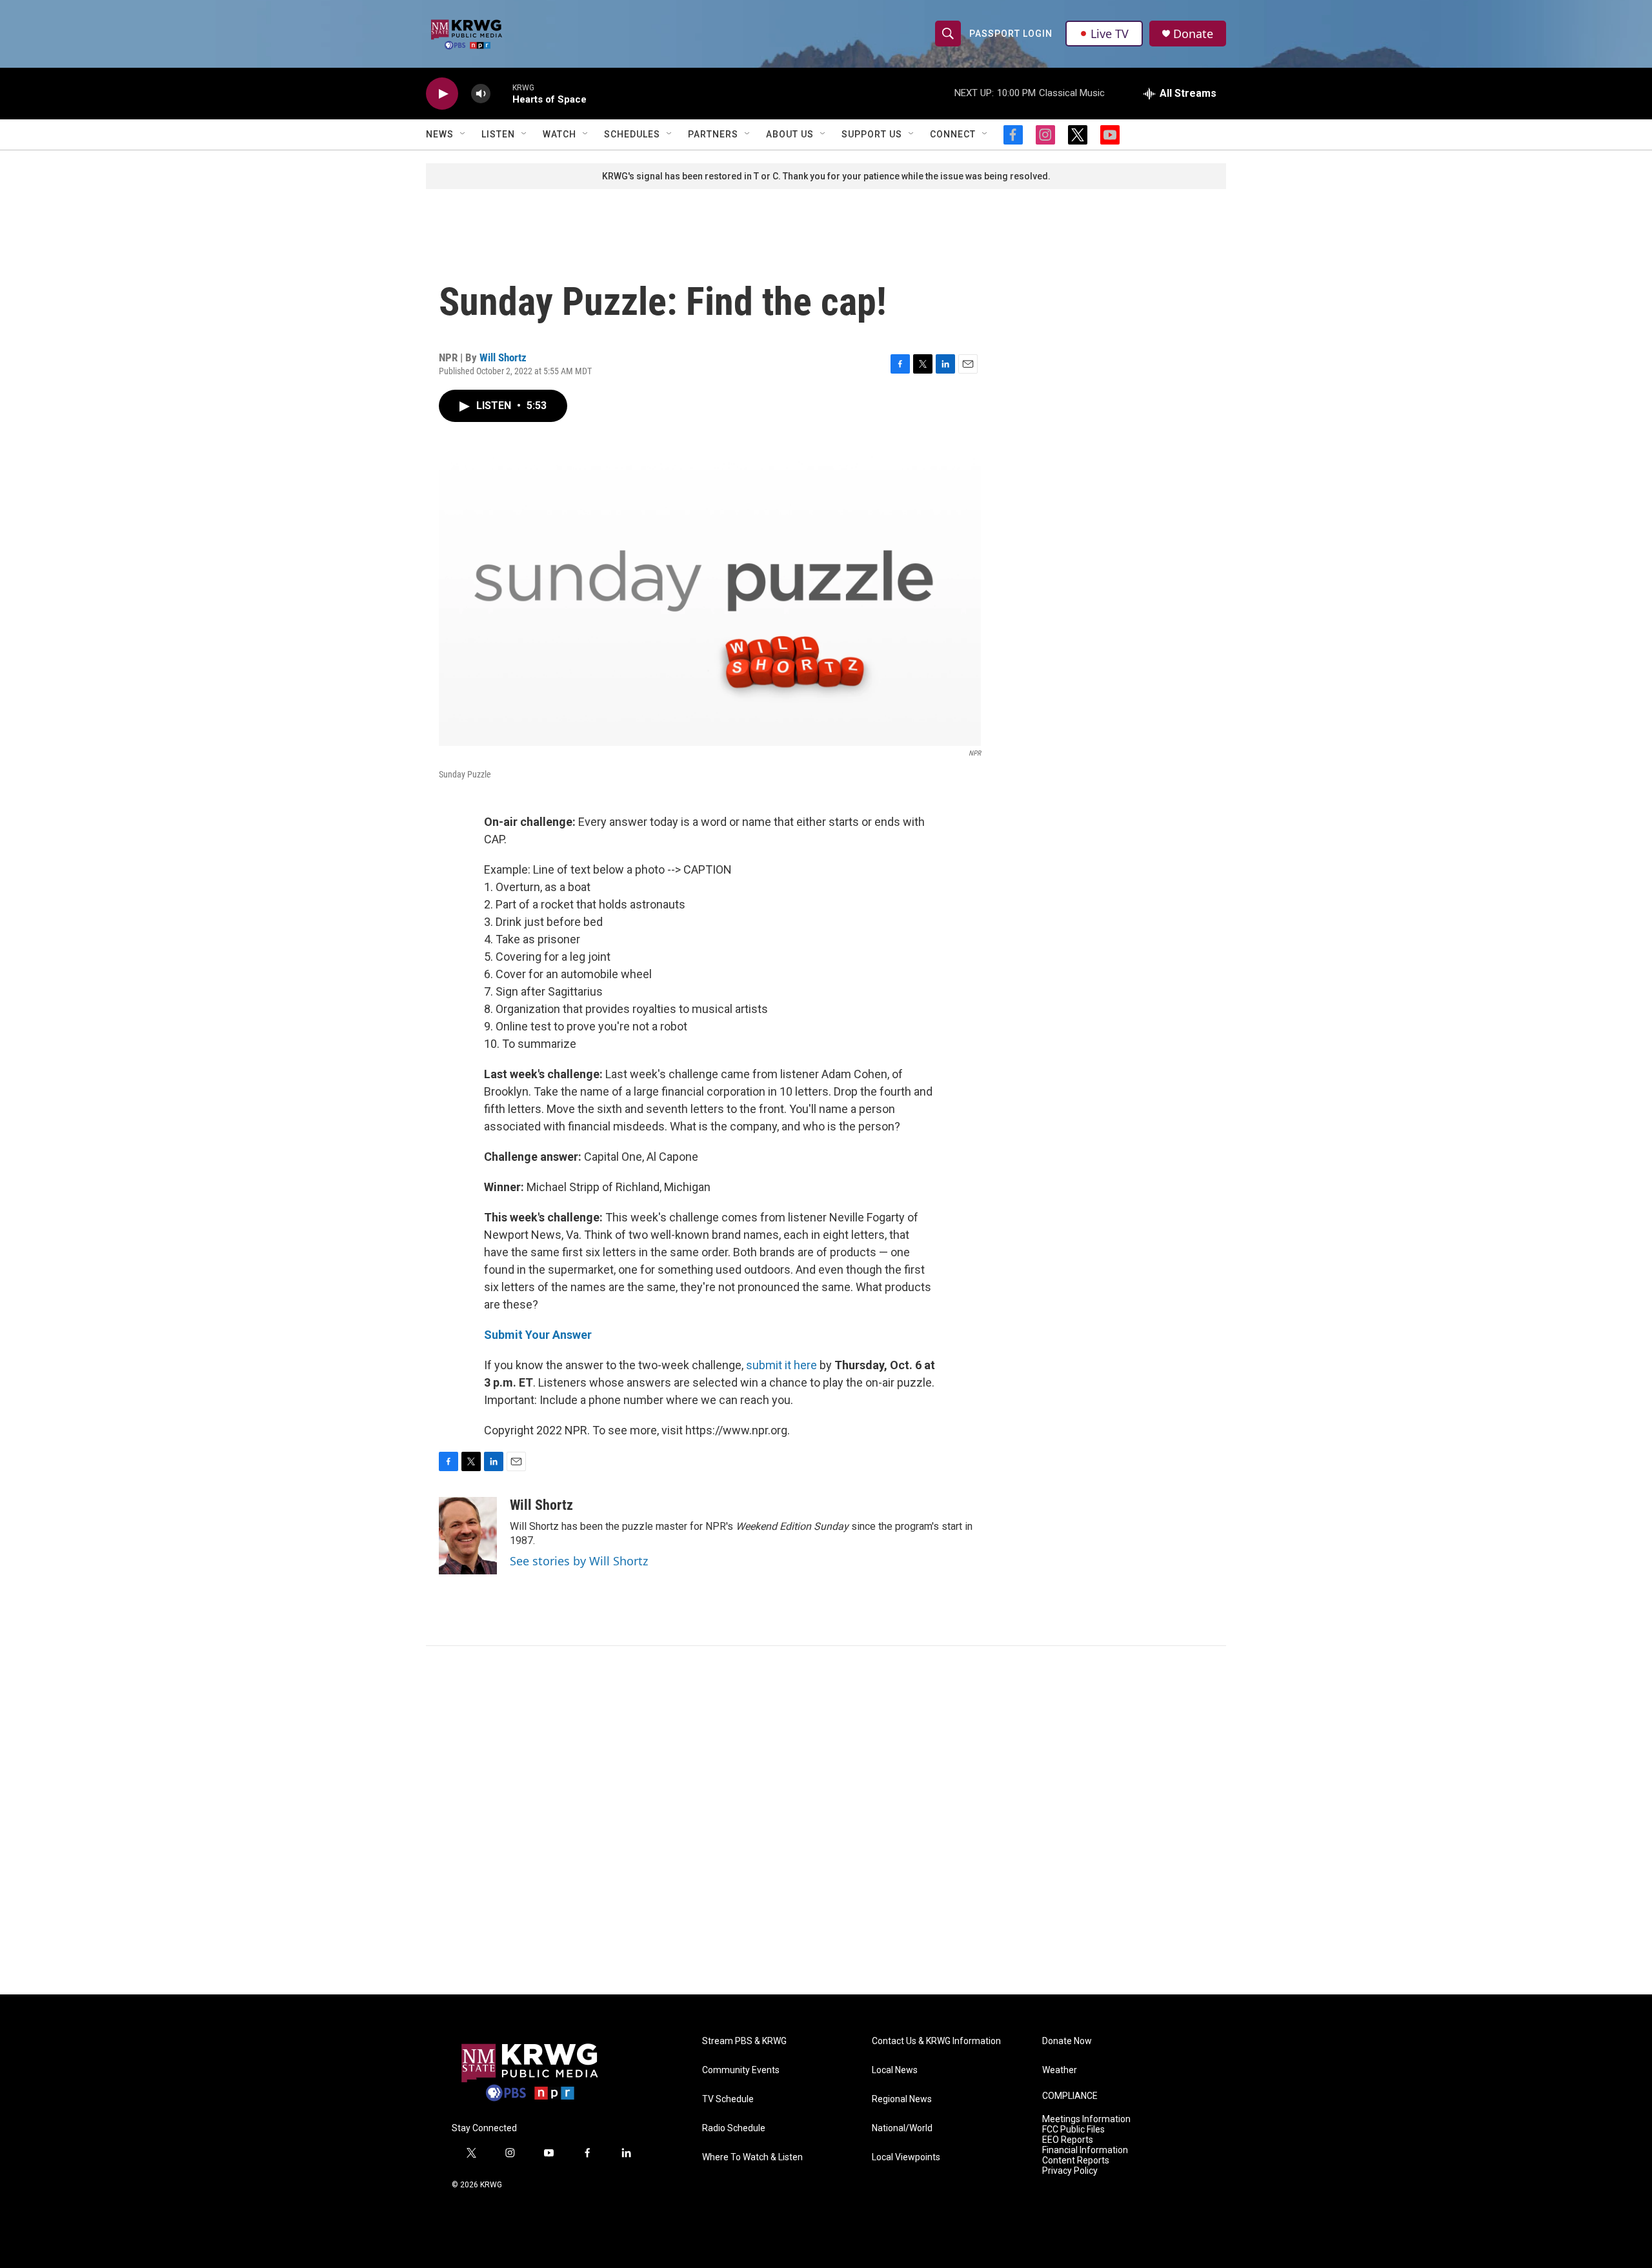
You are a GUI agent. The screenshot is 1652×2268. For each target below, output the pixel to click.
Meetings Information (1086, 2119)
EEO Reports (1068, 2140)
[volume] (481, 94)
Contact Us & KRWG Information (936, 2041)
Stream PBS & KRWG (744, 2041)
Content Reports (1076, 2161)
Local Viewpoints (906, 2157)
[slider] (501, 93)
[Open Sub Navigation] (463, 134)
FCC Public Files (1073, 2130)
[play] (442, 94)
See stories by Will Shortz (579, 1561)
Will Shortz (503, 357)
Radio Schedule (734, 2128)
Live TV (1110, 34)
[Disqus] (826, 1820)
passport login (1011, 34)
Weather (1060, 2070)
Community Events (741, 2070)
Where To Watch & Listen (752, 2157)
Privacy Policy (1070, 2171)
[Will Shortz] (468, 1536)
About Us (790, 134)
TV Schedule (728, 2099)
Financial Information (1085, 2150)
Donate (1193, 34)
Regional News (902, 2099)
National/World (902, 2128)
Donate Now (1067, 2041)
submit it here (781, 1365)
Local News (895, 2070)
